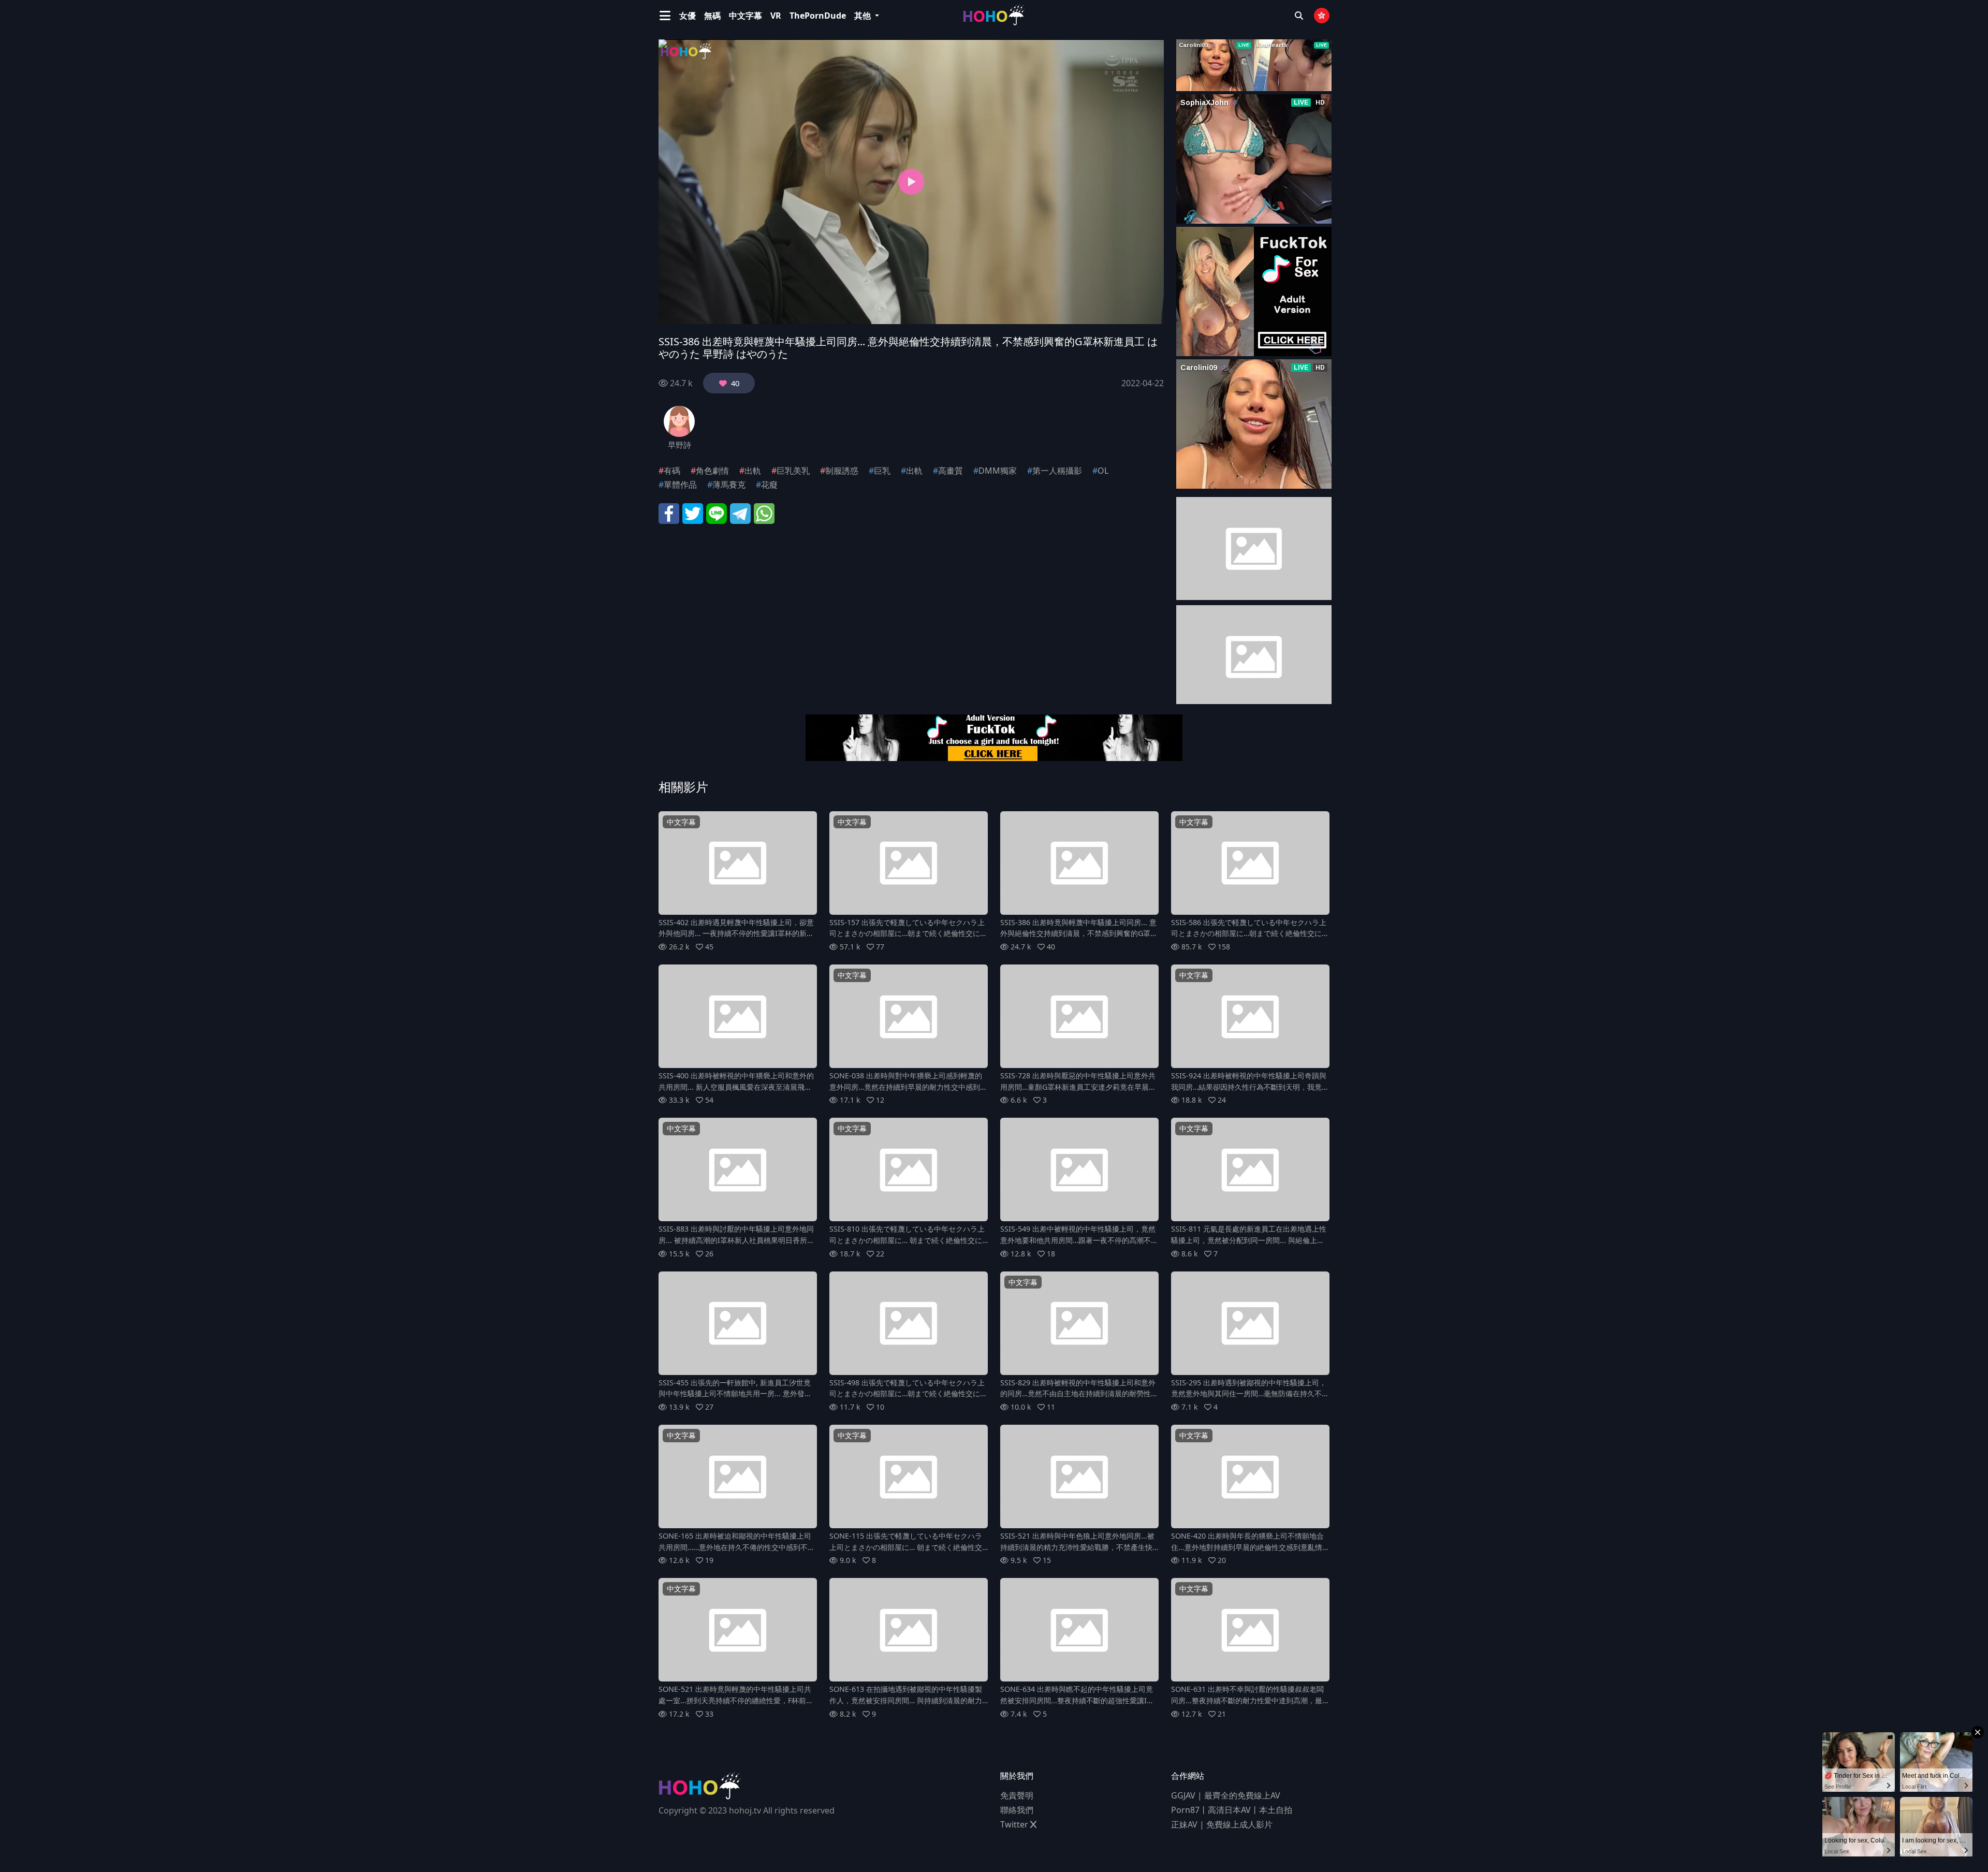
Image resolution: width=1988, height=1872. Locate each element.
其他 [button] (864, 16)
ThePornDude (818, 16)
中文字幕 (745, 16)
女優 (688, 16)
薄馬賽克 (729, 485)
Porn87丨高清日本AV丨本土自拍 (1232, 1810)
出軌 (753, 471)
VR (776, 16)
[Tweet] (693, 513)
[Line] (717, 513)
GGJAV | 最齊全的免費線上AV (1226, 1795)
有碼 (672, 471)
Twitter (1015, 1824)
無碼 (712, 16)
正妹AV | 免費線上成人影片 (1222, 1824)
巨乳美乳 (793, 471)
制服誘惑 (842, 471)
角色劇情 (712, 471)
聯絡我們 (1017, 1810)
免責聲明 (1017, 1795)
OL (1103, 471)
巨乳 (882, 471)
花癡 (769, 485)
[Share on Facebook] (669, 513)
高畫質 (951, 471)
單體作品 (680, 485)
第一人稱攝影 (1057, 471)
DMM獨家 (998, 471)
